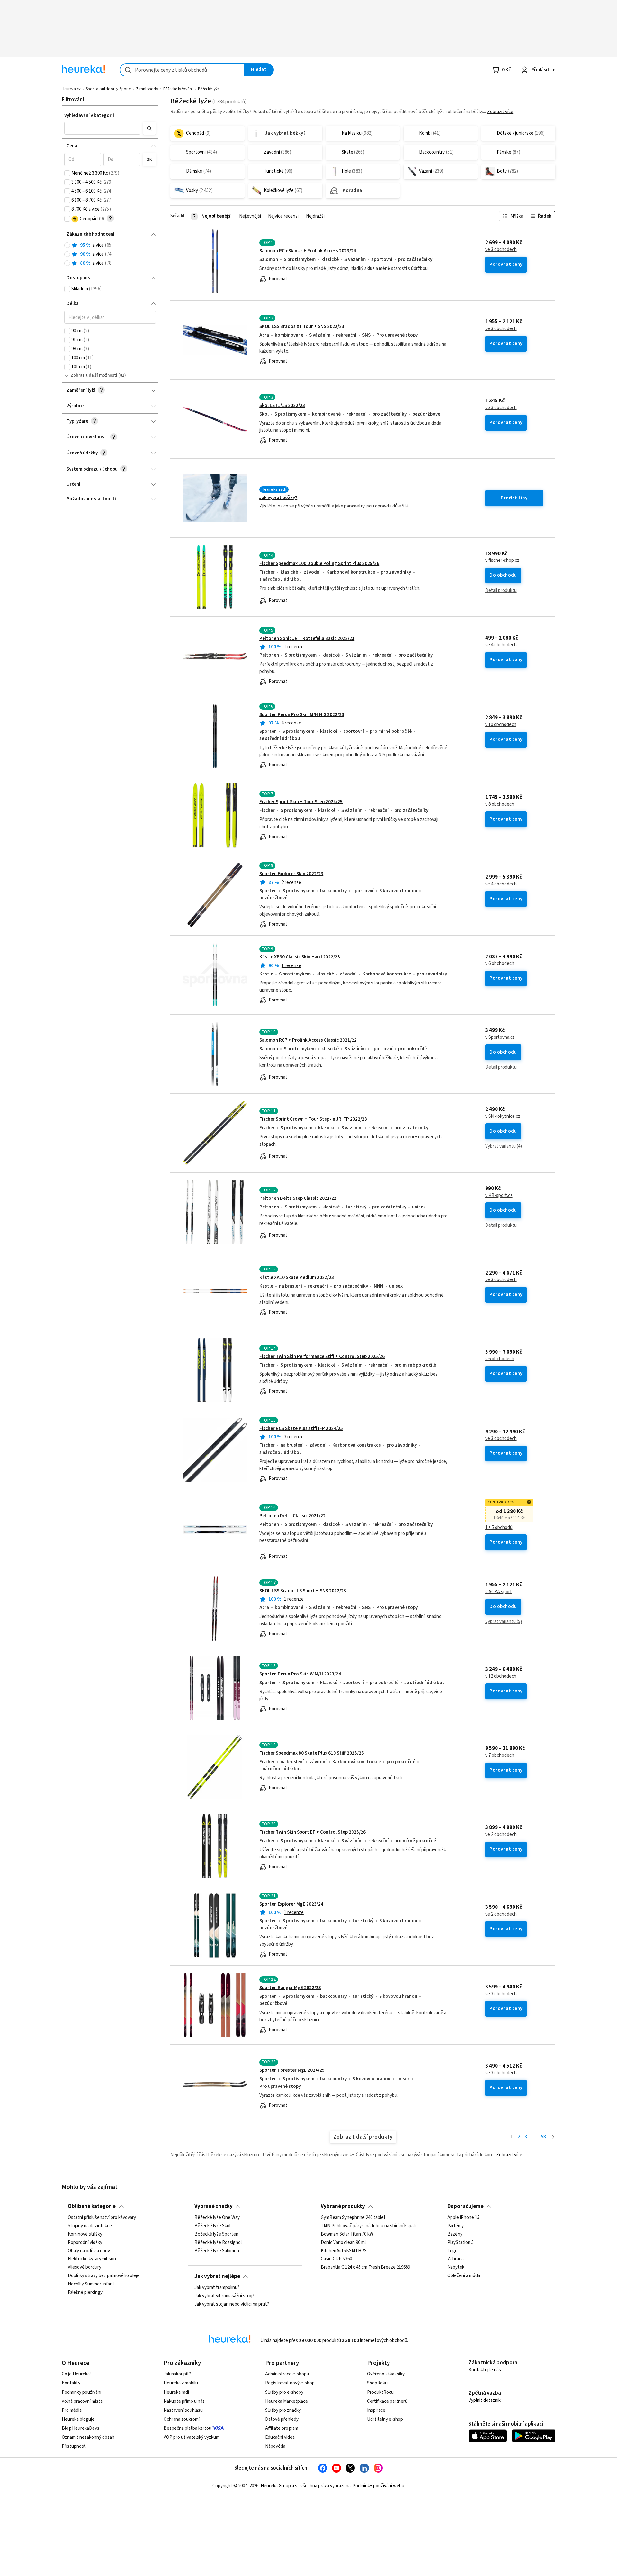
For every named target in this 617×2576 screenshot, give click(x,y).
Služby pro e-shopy (284, 2392)
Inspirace (376, 2410)
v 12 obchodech (501, 1676)
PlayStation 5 (461, 2243)
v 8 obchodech (500, 804)
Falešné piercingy (85, 2293)
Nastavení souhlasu (183, 2410)
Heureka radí (176, 2392)
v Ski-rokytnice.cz (503, 1117)
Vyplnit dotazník (485, 2400)
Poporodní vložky (85, 2243)
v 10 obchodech (501, 725)
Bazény (455, 2234)
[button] (103, 128)
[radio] (67, 245)
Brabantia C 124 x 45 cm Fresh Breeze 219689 (365, 2268)
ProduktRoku (380, 2392)
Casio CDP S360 (336, 2259)
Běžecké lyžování (178, 89)
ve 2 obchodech (501, 1835)
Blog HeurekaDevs (80, 2428)
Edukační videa (280, 2437)
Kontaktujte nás (485, 2370)
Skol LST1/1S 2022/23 (282, 405)
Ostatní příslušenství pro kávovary (102, 2218)
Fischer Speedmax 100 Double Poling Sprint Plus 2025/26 (319, 564)
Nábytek (456, 2268)
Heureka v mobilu (181, 2383)
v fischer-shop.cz (502, 561)
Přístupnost (74, 2446)
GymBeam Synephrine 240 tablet (353, 2218)
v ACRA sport (499, 1592)
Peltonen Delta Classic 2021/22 (292, 1516)
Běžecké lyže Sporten (216, 2234)
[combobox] (182, 70)
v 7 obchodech (500, 1755)
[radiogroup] (110, 254)
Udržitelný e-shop (385, 2419)
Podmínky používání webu (378, 2486)
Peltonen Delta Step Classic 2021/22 (298, 1198)
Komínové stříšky (85, 2234)
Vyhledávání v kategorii (89, 116)
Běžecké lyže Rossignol (218, 2243)
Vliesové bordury (85, 2268)
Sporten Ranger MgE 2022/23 (290, 1988)
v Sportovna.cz (500, 1037)
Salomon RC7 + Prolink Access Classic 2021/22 (308, 1040)
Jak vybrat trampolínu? (217, 2288)
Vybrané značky (214, 2206)
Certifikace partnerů (387, 2401)
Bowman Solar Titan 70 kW (347, 2234)
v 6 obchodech (500, 964)
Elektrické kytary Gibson (92, 2259)
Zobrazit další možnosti (94, 375)
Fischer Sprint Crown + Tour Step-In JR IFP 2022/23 (313, 1119)
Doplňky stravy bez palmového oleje (104, 2276)
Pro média (72, 2410)
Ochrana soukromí (182, 2419)
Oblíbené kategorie (92, 2206)
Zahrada (456, 2259)
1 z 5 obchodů (499, 1528)
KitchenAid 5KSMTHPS (344, 2251)
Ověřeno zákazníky (386, 2374)
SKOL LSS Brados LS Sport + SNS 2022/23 (303, 1591)
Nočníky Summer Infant (91, 2284)
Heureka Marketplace (286, 2401)
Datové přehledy (282, 2419)
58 (543, 2137)
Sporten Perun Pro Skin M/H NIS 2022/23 (302, 715)
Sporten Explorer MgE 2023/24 (291, 1904)
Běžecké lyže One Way (217, 2218)
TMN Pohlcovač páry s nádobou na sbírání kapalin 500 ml (372, 2226)
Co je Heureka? (77, 2374)
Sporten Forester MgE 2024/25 (292, 2070)
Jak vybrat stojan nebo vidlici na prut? (232, 2304)
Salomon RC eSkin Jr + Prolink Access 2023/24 (308, 251)
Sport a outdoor (100, 89)
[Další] (553, 2137)
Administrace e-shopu (287, 2374)
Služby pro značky (283, 2410)
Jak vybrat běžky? (278, 498)
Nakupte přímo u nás (184, 2401)
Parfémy (456, 2226)
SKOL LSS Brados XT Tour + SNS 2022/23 (302, 326)
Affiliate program (282, 2428)
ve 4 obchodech (501, 645)
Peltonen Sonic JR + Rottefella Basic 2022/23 (307, 638)
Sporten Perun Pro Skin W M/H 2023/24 (300, 1674)
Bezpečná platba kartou (188, 2428)
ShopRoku (377, 2383)
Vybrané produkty (343, 2206)
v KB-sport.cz (499, 1196)
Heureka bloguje (78, 2419)
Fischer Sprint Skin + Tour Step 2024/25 (301, 802)
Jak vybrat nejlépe (217, 2276)
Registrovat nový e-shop (290, 2383)
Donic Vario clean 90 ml (343, 2243)
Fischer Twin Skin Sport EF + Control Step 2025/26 (313, 1832)
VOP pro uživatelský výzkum (192, 2437)
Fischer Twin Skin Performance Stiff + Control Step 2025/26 (322, 1356)
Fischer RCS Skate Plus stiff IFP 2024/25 (301, 1428)
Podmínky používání (81, 2392)
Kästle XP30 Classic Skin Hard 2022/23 (300, 957)
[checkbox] (67, 173)
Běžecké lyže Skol (212, 2226)
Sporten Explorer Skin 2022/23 (291, 874)
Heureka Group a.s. (279, 2486)
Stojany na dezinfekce (90, 2226)
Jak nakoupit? (177, 2374)
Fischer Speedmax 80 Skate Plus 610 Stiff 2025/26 (312, 1753)
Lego (452, 2251)
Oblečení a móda (464, 2276)
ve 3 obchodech (501, 250)
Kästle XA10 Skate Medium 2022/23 (297, 1277)
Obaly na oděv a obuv (89, 2251)
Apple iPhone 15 (463, 2218)
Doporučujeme (465, 2206)
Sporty (125, 89)
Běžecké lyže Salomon (217, 2251)
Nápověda (275, 2446)
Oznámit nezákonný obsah (88, 2437)
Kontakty (71, 2383)
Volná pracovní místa (82, 2401)
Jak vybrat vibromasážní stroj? (224, 2296)
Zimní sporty (147, 89)
